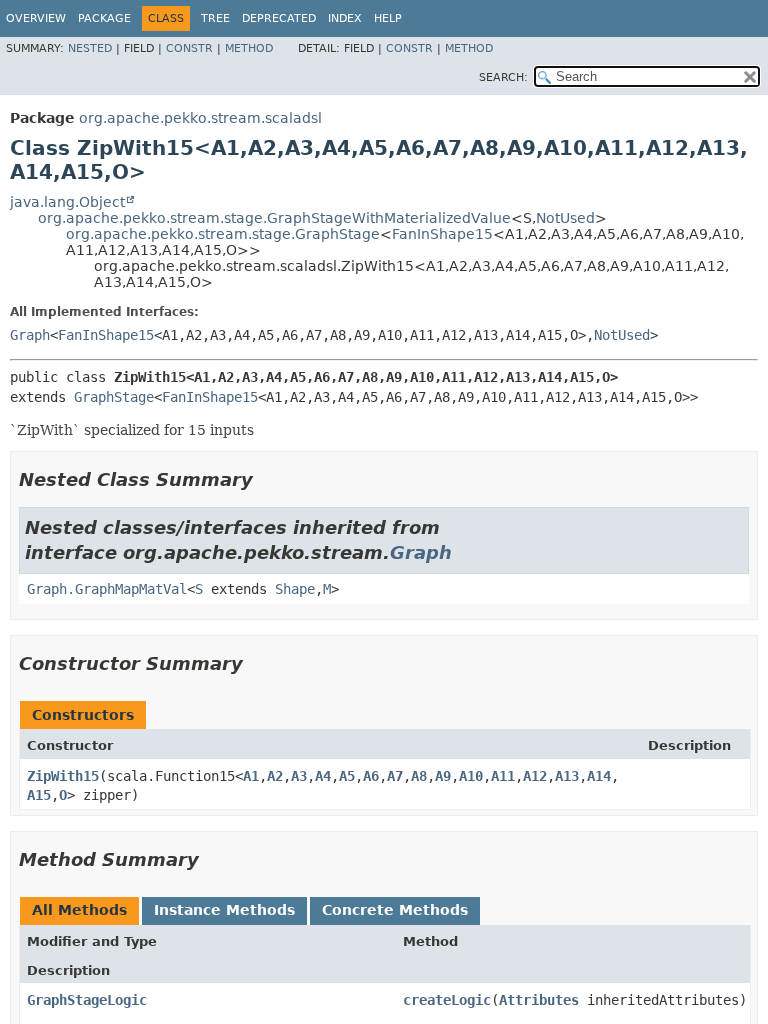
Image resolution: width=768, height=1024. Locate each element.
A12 (535, 776)
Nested (90, 48)
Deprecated (279, 18)
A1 (251, 776)
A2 (275, 776)
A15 (39, 795)
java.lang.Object (67, 202)
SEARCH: (503, 77)
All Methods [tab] (79, 910)
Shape (295, 589)
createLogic (447, 1000)
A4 (323, 776)
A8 (419, 776)
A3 (299, 776)
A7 (395, 776)
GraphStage (114, 397)
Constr (189, 48)
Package (104, 18)
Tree (215, 18)
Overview (36, 18)
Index (345, 18)
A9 (443, 776)
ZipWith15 (63, 776)
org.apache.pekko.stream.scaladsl (200, 118)
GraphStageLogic (87, 1000)
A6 (371, 776)
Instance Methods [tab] (224, 910)
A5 (347, 776)
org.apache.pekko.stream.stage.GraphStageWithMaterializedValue (274, 218)
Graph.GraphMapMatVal (107, 589)
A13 (567, 776)
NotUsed (565, 218)
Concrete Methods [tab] (395, 910)
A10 (471, 776)
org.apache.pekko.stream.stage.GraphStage (223, 234)
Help (388, 18)
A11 (503, 776)
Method (249, 48)
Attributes (539, 1000)
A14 (599, 776)
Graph (30, 335)
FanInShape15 (442, 234)
